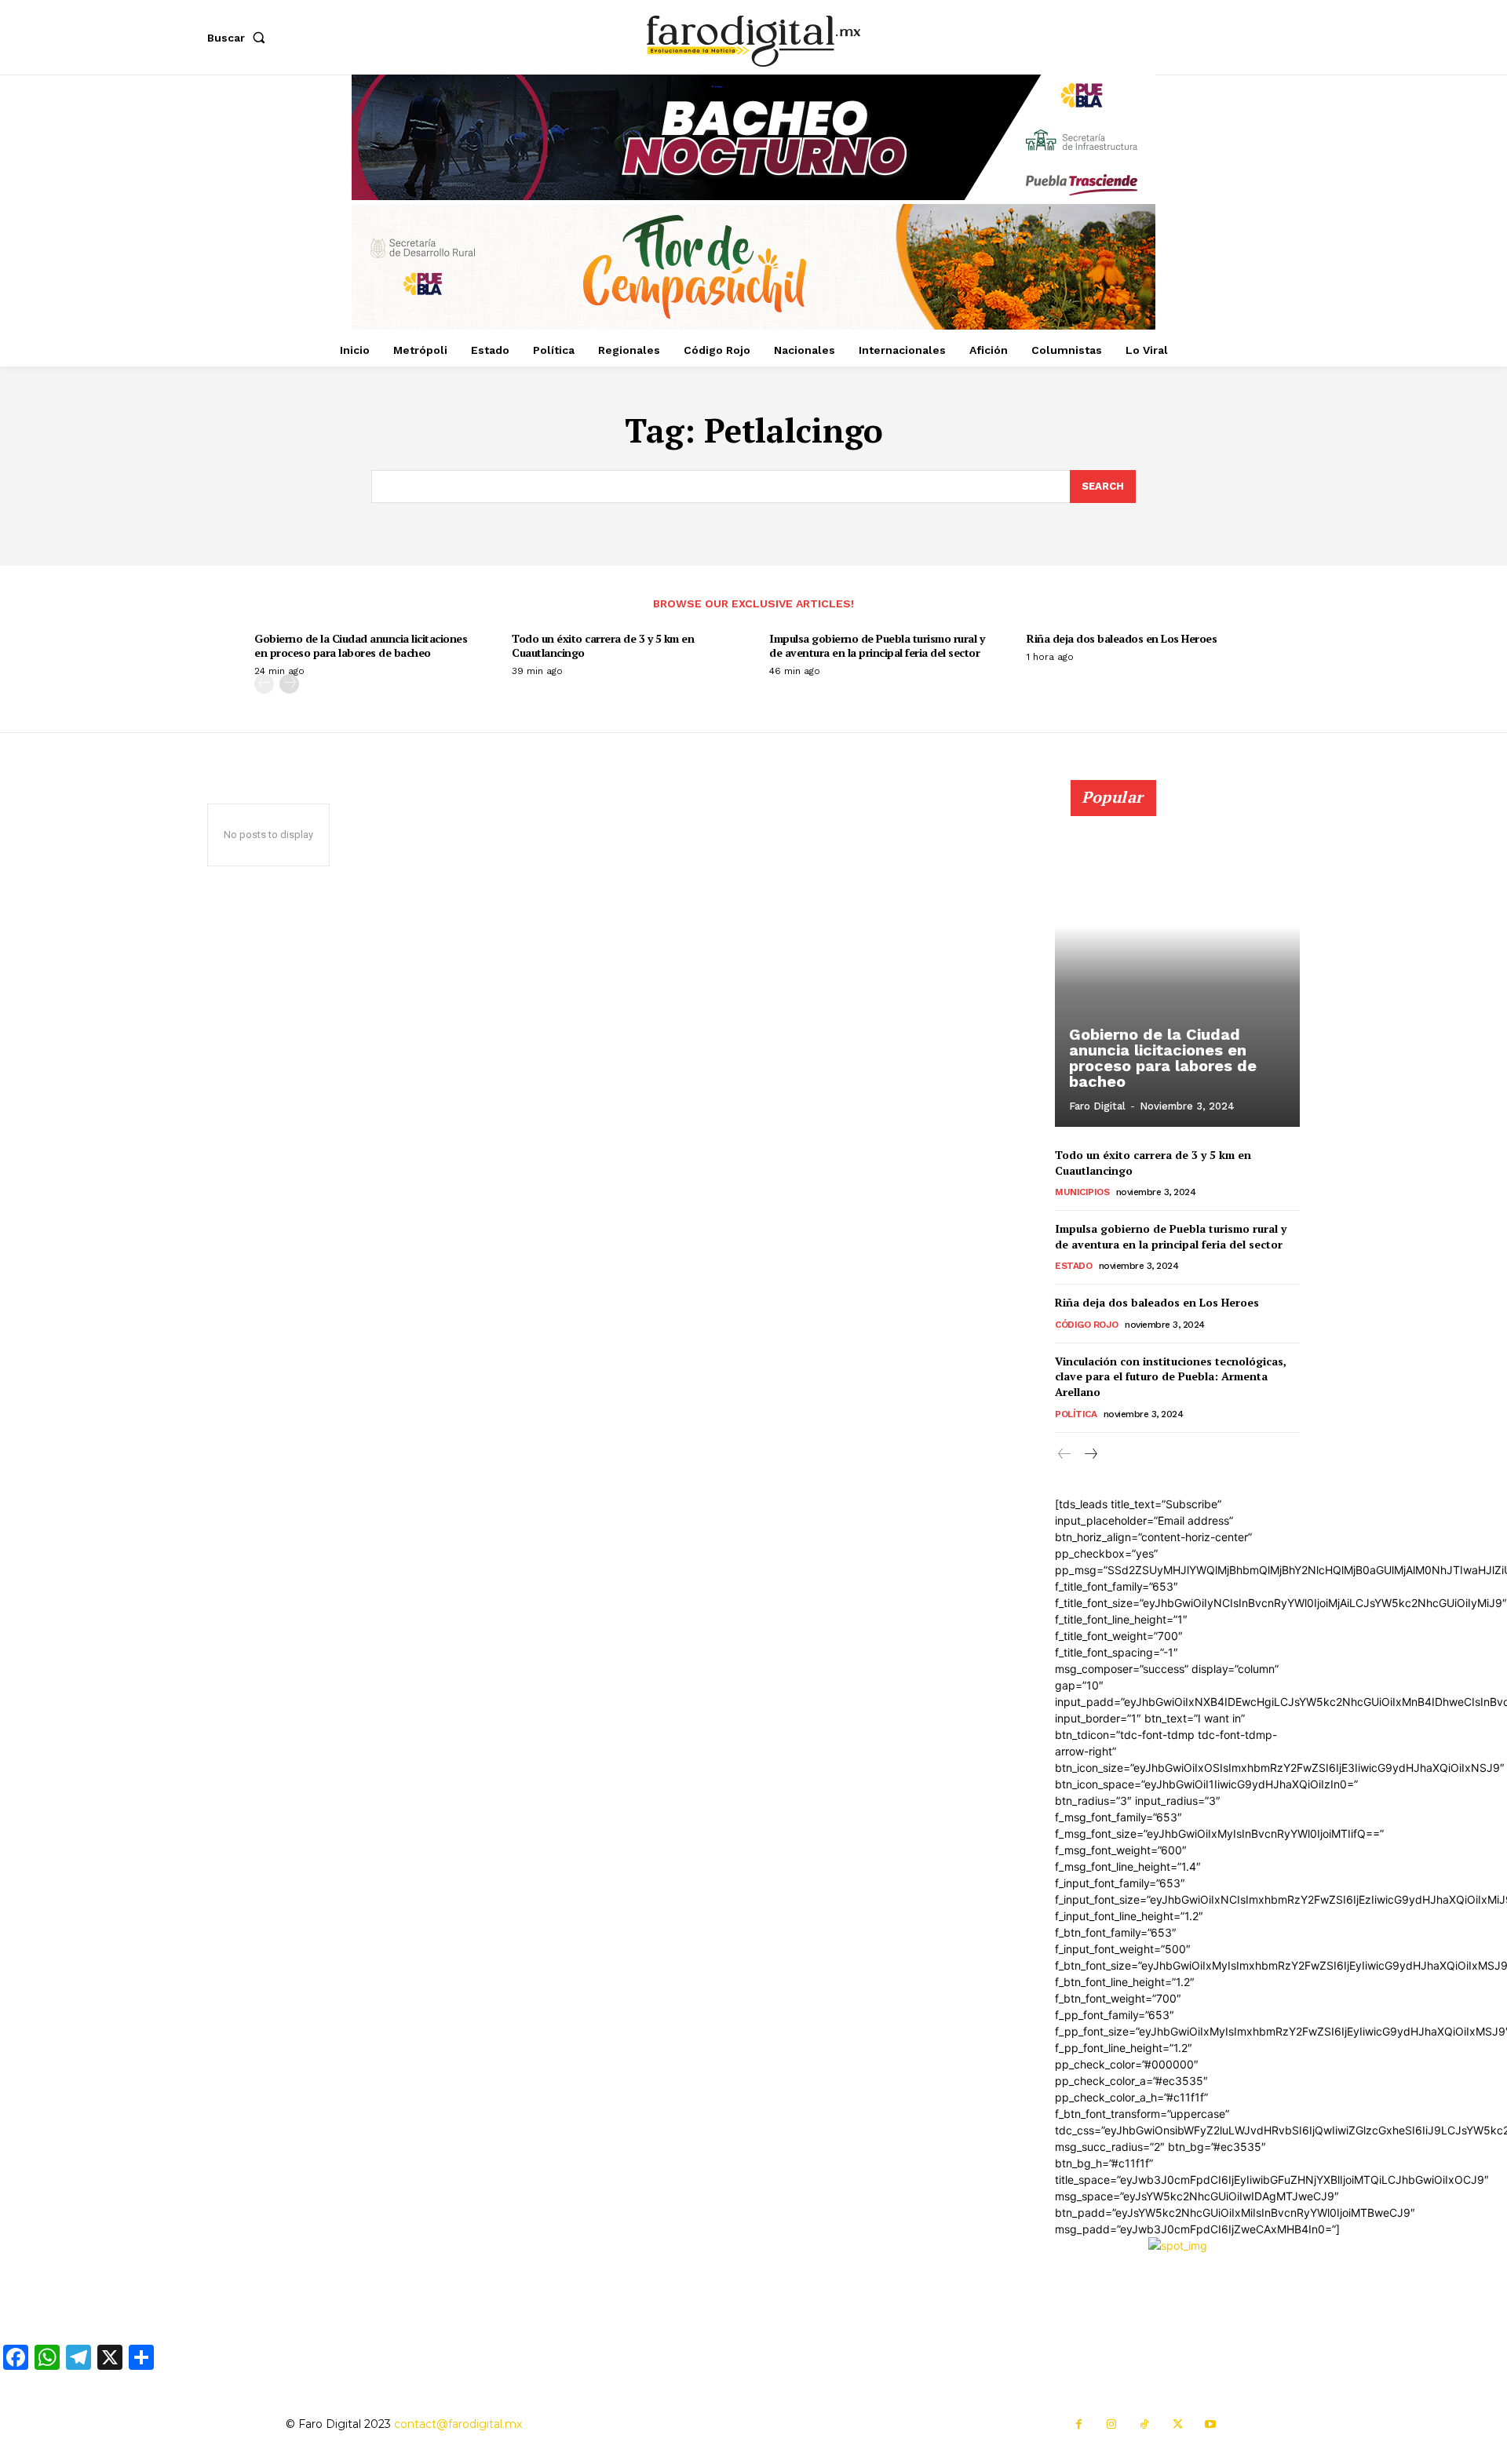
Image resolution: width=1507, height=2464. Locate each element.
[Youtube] (1210, 2425)
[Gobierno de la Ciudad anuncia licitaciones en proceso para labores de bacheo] (1177, 962)
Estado (1073, 1266)
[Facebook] (1078, 2425)
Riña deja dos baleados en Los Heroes (1122, 638)
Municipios (1082, 1192)
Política (1076, 1414)
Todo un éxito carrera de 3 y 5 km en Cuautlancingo (603, 645)
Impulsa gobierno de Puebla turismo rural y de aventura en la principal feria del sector (877, 645)
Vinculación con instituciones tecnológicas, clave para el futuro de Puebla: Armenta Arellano (1171, 1376)
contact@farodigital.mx (458, 2424)
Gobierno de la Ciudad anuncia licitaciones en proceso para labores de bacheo (361, 645)
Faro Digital (1097, 1106)
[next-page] (289, 684)
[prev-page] (264, 684)
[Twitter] (1177, 2425)
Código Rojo (1087, 1325)
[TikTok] (1144, 2425)
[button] (239, 38)
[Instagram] (1111, 2425)
